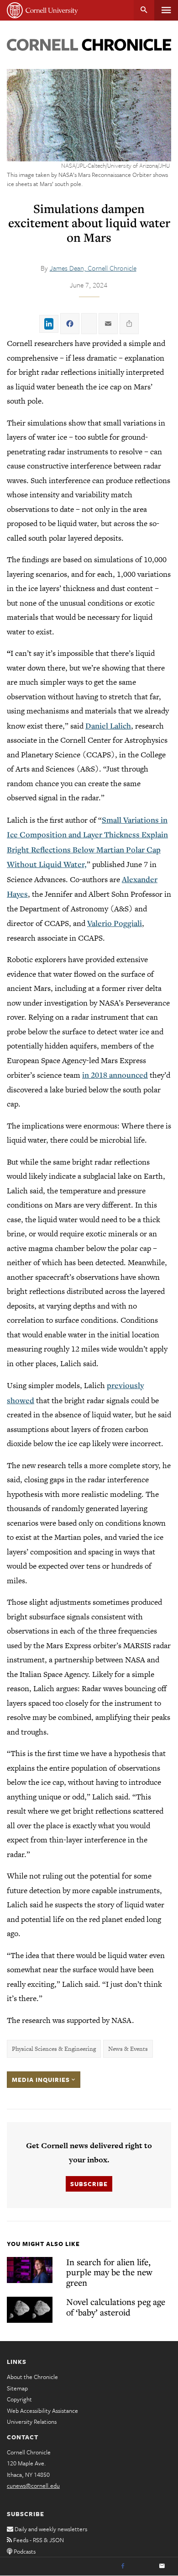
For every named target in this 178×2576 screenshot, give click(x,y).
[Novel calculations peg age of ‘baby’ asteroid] (30, 2310)
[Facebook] (123, 2566)
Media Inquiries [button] (42, 2080)
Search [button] (144, 10)
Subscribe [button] (89, 2184)
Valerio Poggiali (115, 923)
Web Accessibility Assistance (42, 2411)
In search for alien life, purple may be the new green (109, 2272)
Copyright (19, 2399)
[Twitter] (142, 2566)
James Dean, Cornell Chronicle (93, 268)
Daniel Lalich (108, 726)
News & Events (128, 2049)
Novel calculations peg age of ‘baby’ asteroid (116, 2307)
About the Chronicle (32, 2377)
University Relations (32, 2422)
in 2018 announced (115, 1075)
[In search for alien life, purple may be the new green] (30, 2270)
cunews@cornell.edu (33, 2486)
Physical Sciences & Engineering (54, 2049)
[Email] (162, 2566)
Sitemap (17, 2388)
